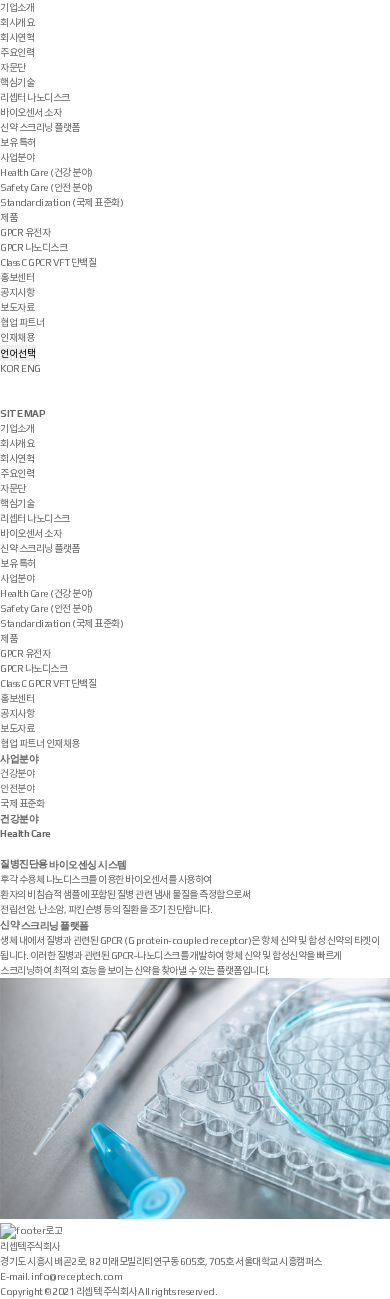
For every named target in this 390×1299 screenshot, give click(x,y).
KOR (10, 368)
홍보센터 (17, 277)
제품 (8, 217)
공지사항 (17, 292)
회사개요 (17, 22)
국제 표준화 (22, 803)
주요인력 (17, 52)
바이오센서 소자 (30, 112)
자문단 (13, 67)
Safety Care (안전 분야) (46, 187)
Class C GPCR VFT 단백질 (48, 262)
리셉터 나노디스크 (35, 97)
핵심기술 (17, 82)
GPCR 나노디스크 (33, 247)
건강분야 (17, 773)
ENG (31, 368)
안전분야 (17, 788)
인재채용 (17, 337)
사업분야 (17, 157)
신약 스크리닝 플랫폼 (40, 127)
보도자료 (17, 307)
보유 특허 (18, 142)
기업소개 (17, 7)
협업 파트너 (22, 322)
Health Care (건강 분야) (46, 172)
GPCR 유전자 (25, 232)
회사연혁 (17, 37)
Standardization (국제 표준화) (61, 202)
